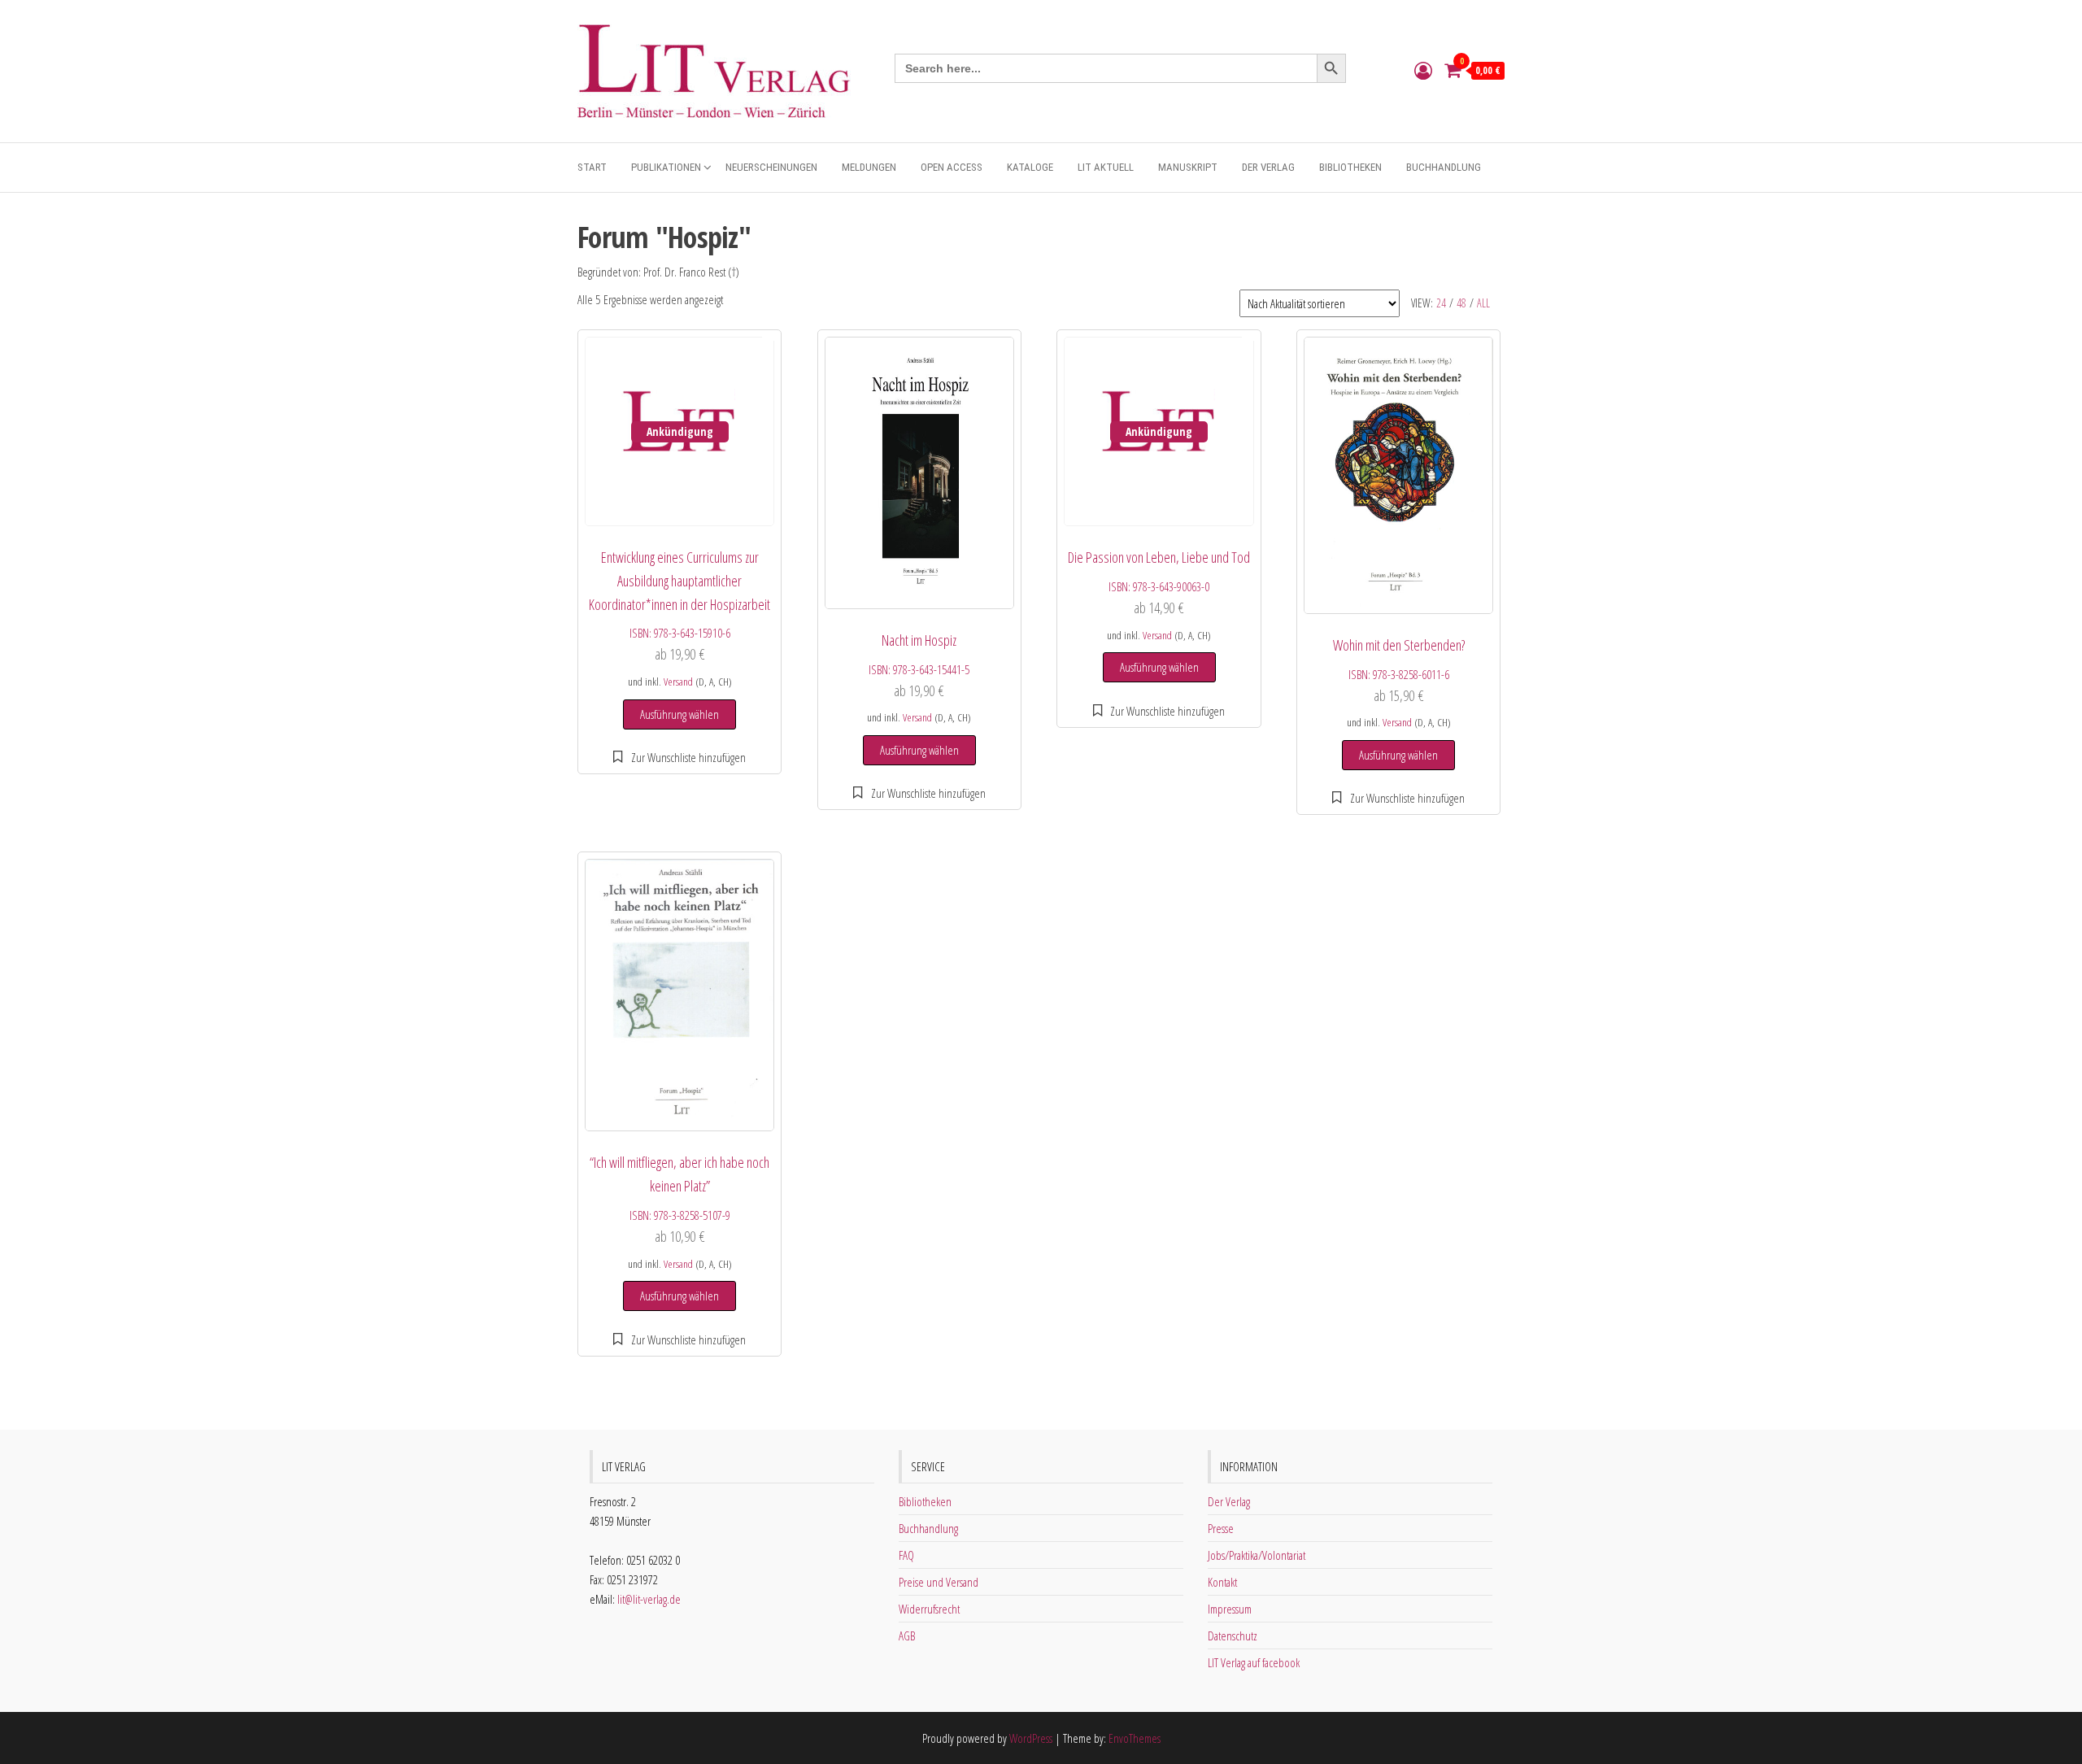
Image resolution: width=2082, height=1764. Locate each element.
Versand (678, 682)
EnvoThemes (1135, 1738)
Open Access (952, 167)
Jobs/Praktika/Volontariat (1257, 1555)
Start (592, 167)
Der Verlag (1268, 167)
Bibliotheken (1350, 167)
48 (1461, 303)
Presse (1221, 1528)
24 (1441, 303)
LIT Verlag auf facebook (1254, 1662)
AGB (907, 1636)
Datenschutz (1233, 1636)
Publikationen (666, 167)
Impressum (1230, 1609)
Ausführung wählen (679, 714)
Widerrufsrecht (929, 1609)
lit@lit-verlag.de (649, 1599)
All (1483, 303)
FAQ (906, 1555)
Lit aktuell (1106, 167)
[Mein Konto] (1423, 70)
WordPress (1031, 1738)
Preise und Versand (939, 1582)
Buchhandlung (1444, 167)
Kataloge (1030, 167)
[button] (679, 757)
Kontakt (1222, 1582)
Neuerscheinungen (771, 167)
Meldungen (869, 167)
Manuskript (1188, 167)
